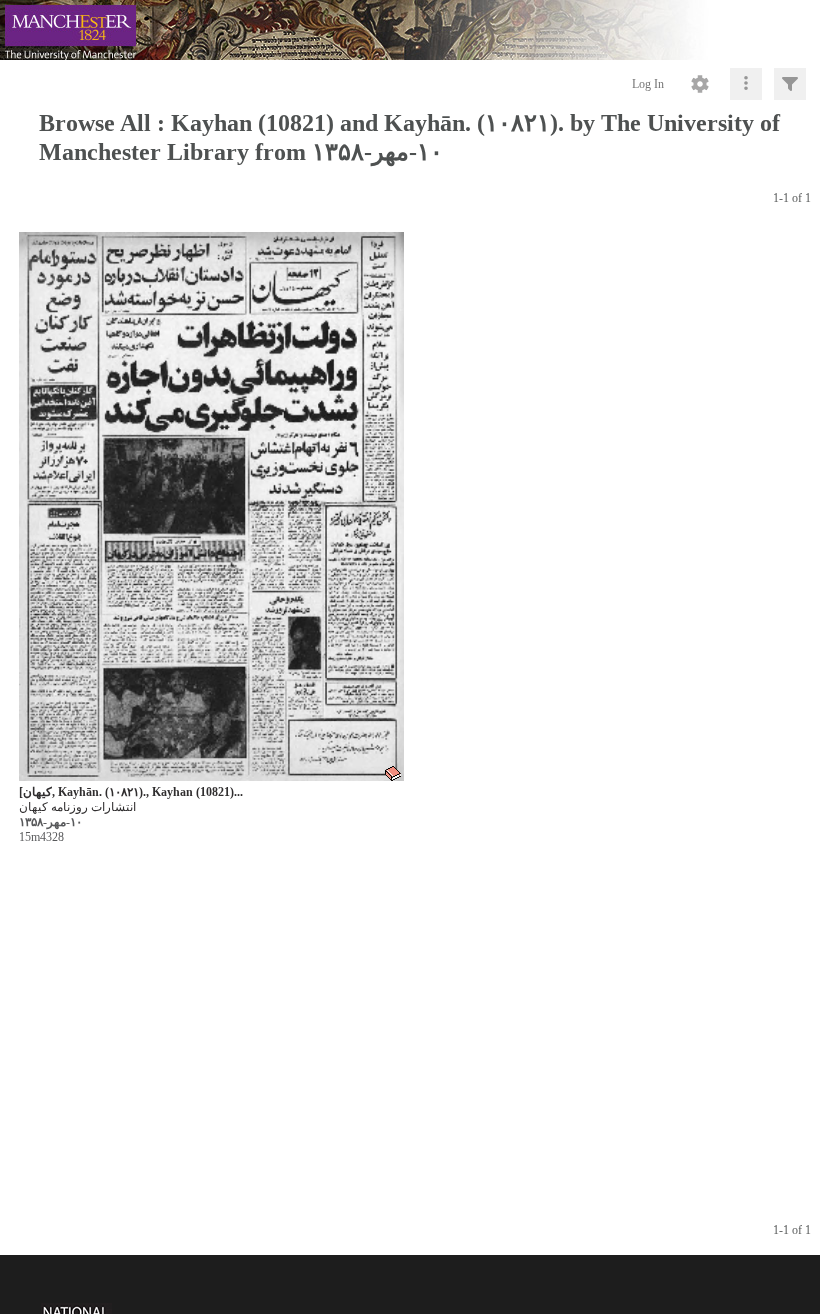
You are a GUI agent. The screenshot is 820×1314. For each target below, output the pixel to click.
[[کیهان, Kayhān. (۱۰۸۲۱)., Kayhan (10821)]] (211, 507)
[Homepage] (410, 30)
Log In (648, 84)
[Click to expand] (790, 84)
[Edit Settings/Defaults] (700, 84)
